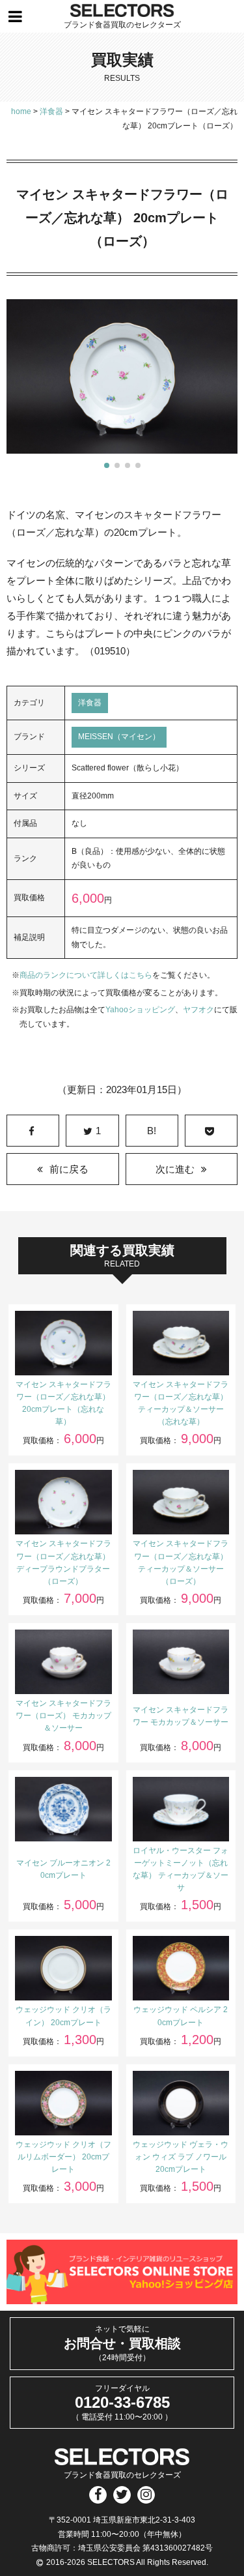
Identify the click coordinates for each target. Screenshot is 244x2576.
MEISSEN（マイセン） (119, 737)
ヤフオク (198, 1010)
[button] (107, 465)
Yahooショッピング (140, 1010)
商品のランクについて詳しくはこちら (86, 975)
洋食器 (90, 703)
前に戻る (69, 1169)
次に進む (175, 1169)
